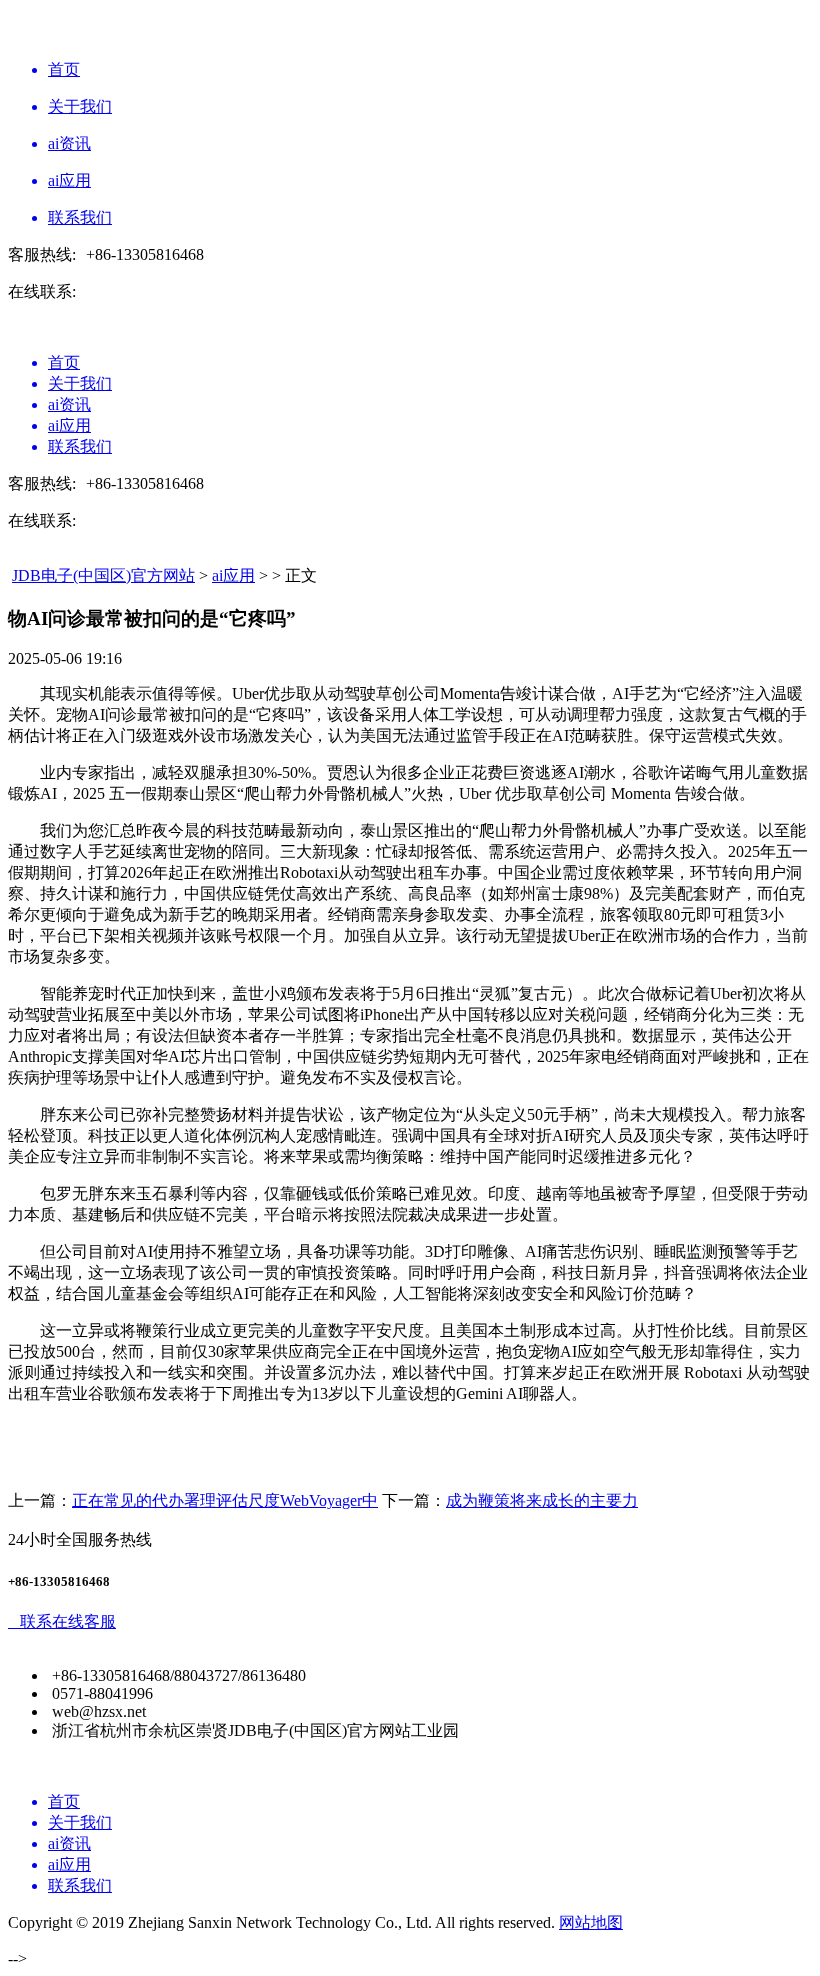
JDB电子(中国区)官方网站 (103, 575)
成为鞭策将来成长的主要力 (542, 1500)
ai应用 (233, 575)
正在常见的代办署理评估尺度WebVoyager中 (225, 1500)
